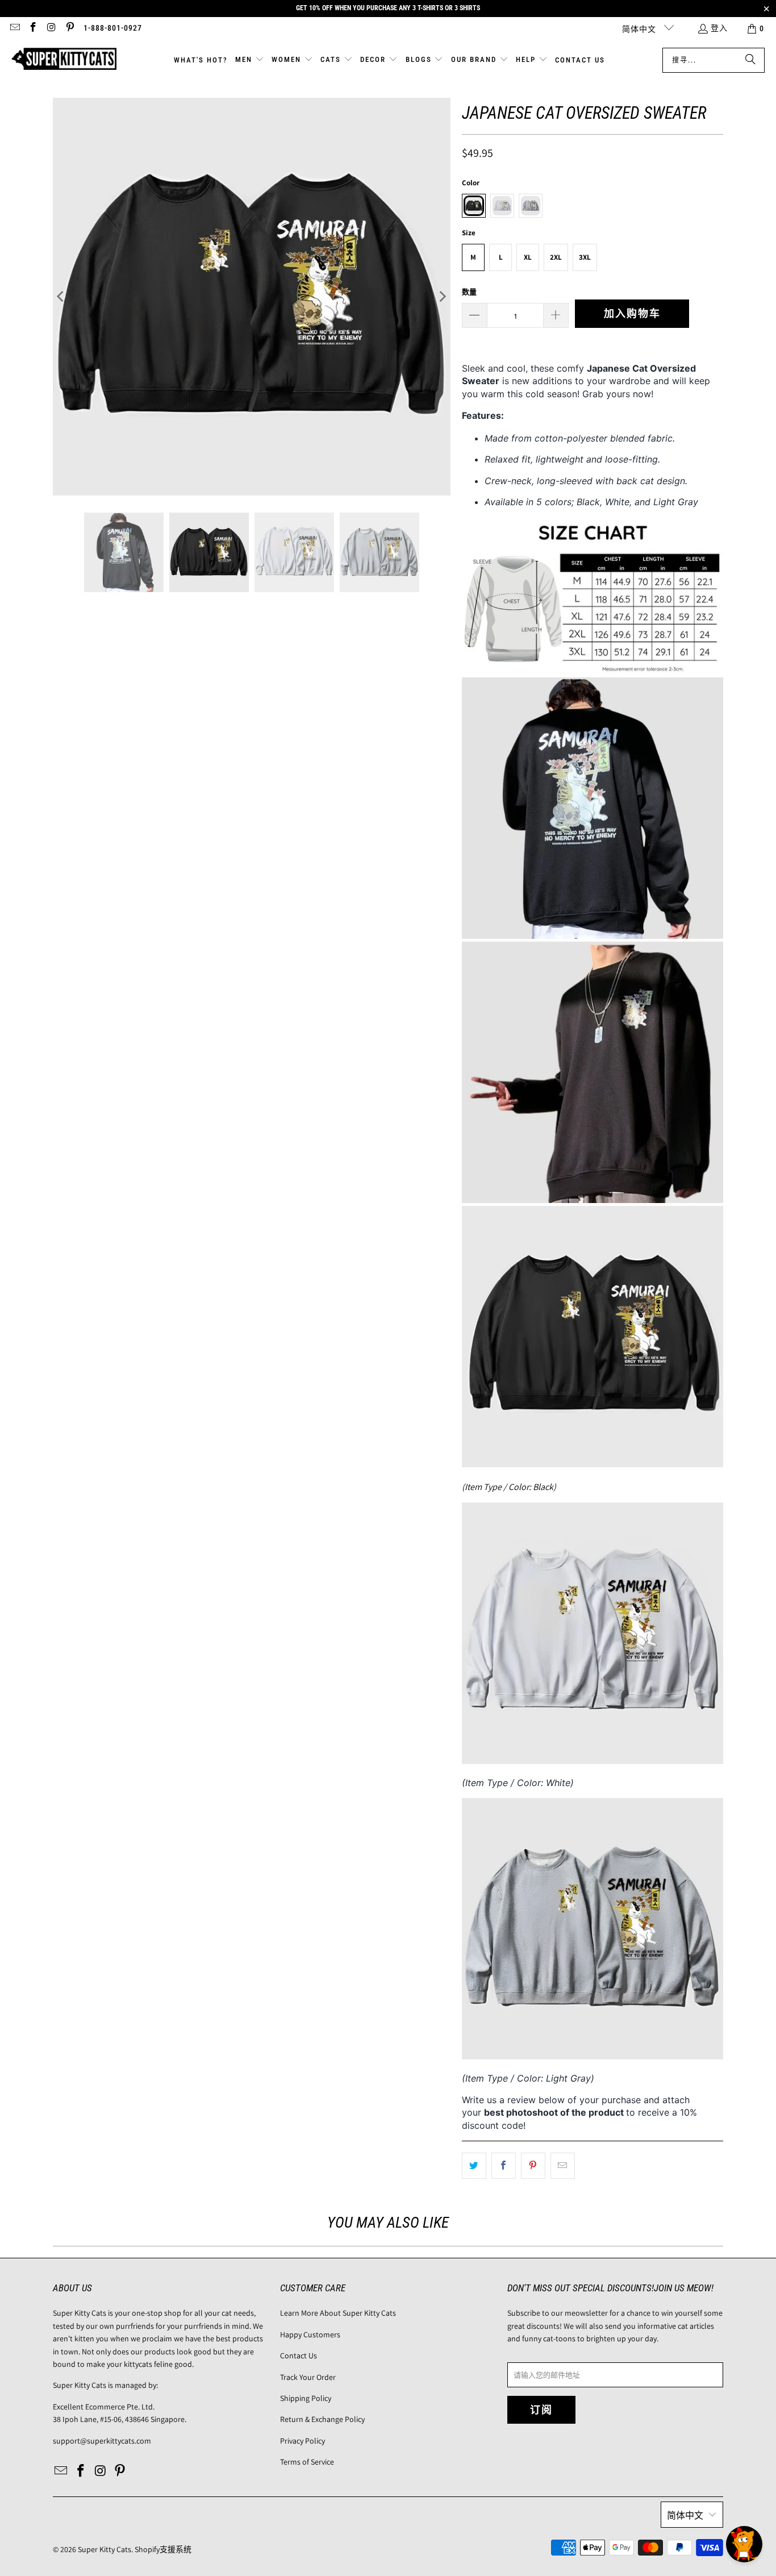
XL (528, 257)
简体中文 (640, 29)
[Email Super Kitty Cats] (14, 28)
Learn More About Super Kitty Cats (338, 2313)
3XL (585, 257)
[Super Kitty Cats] (64, 60)
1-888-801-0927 (113, 28)
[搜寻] (750, 60)
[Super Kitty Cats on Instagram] (51, 28)
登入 (719, 28)
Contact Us (299, 2356)
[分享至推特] (474, 2166)
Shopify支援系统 (163, 2549)
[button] (250, 60)
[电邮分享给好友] (563, 2166)
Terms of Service (307, 2462)
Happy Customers (310, 2334)
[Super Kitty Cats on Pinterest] (70, 28)
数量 (469, 292)
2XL (556, 257)
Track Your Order (308, 2377)
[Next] (442, 297)
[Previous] (61, 297)
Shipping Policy (306, 2398)
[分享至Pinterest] (533, 2166)
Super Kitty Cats (105, 2549)
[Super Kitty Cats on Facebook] (33, 28)
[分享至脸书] (504, 2166)
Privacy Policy (303, 2441)
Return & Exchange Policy (322, 2419)
